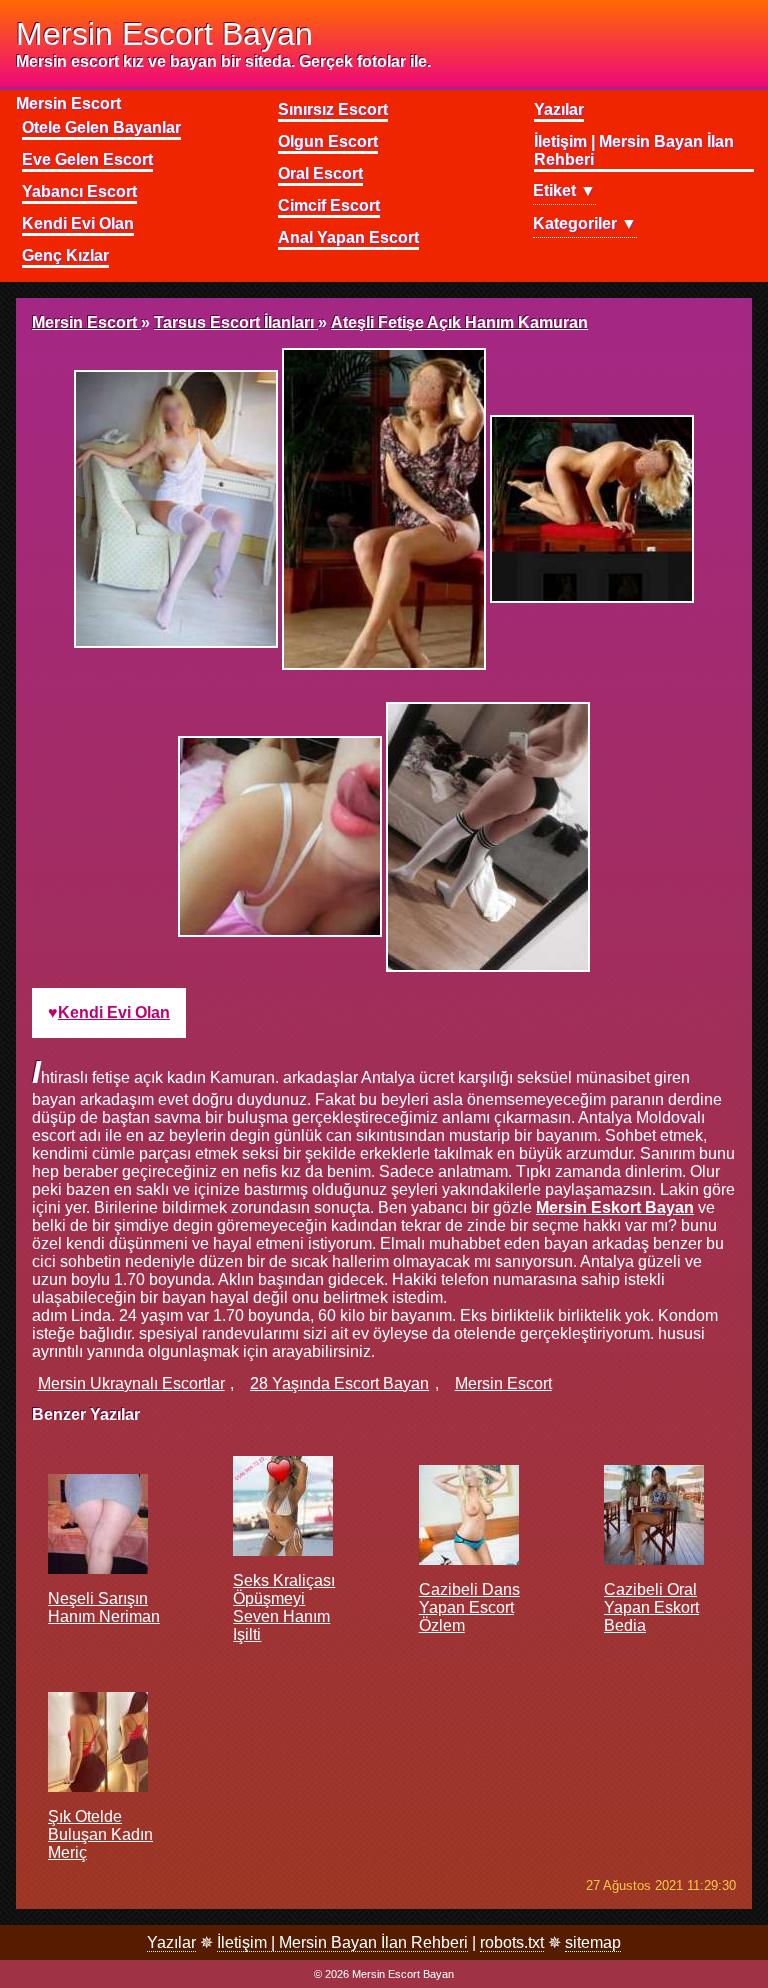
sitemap (593, 1942)
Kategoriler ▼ (585, 223)
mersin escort (503, 1383)
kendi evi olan (114, 1012)
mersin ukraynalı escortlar (131, 1383)
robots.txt (512, 1942)
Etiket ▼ (564, 190)
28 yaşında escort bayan (339, 1383)
